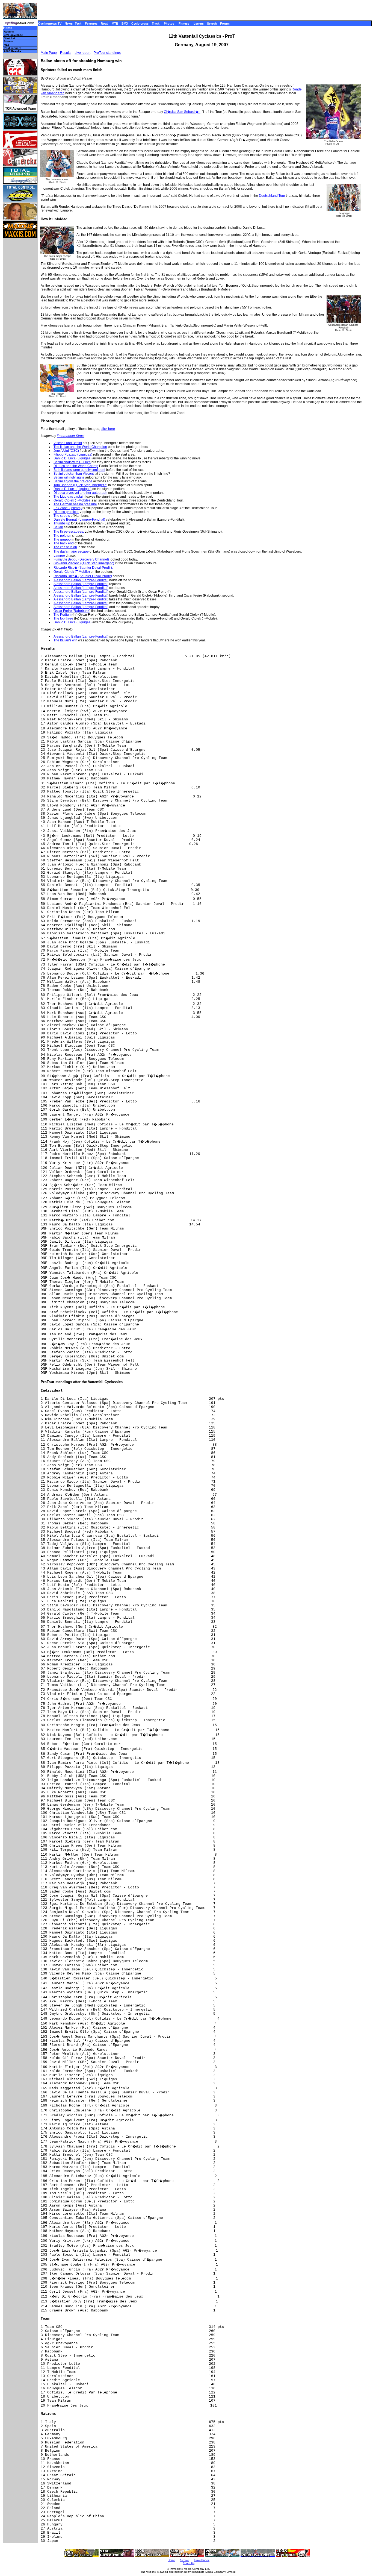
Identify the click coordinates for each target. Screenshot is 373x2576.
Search (212, 24)
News (69, 24)
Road (105, 24)
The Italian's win (65, 640)
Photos (169, 24)
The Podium (63, 615)
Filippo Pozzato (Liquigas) (73, 454)
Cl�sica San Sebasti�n (182, 112)
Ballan (58, 527)
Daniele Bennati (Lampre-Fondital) (79, 520)
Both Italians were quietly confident (79, 470)
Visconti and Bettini (68, 443)
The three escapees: (69, 532)
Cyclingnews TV (50, 24)
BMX (125, 24)
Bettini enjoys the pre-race (73, 481)
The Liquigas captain (69, 497)
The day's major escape (71, 551)
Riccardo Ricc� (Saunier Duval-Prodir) (83, 576)
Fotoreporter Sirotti (71, 436)
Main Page (49, 53)
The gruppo (62, 539)
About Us (189, 2563)
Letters (199, 24)
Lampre (59, 556)
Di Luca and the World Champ (76, 466)
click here (108, 429)
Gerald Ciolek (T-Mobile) (72, 500)
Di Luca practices (66, 512)
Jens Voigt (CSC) (66, 451)
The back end (64, 543)
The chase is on (65, 547)
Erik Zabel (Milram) (68, 508)
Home (8, 28)
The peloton (62, 536)
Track (156, 24)
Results (9, 32)
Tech (78, 24)
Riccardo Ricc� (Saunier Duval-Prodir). (83, 568)
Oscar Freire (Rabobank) (72, 611)
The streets (62, 516)
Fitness (184, 24)
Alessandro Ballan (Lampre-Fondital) (81, 580)
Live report (82, 53)
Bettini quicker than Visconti (74, 474)
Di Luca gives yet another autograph (80, 493)
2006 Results (13, 51)
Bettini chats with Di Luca (72, 462)
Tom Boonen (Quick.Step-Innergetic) (80, 485)
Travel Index (202, 2560)
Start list (9, 38)
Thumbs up (62, 523)
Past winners (13, 48)
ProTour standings (107, 53)
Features (91, 24)
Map (7, 45)
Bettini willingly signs (69, 477)
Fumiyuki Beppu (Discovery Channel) (81, 559)
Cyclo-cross (140, 24)
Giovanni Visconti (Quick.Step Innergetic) (84, 563)
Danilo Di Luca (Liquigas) (72, 458)
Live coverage (13, 35)
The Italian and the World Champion (80, 447)
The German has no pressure (75, 504)
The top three (63, 618)
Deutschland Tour (272, 196)
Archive (184, 2560)
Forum (225, 24)
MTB (115, 24)
